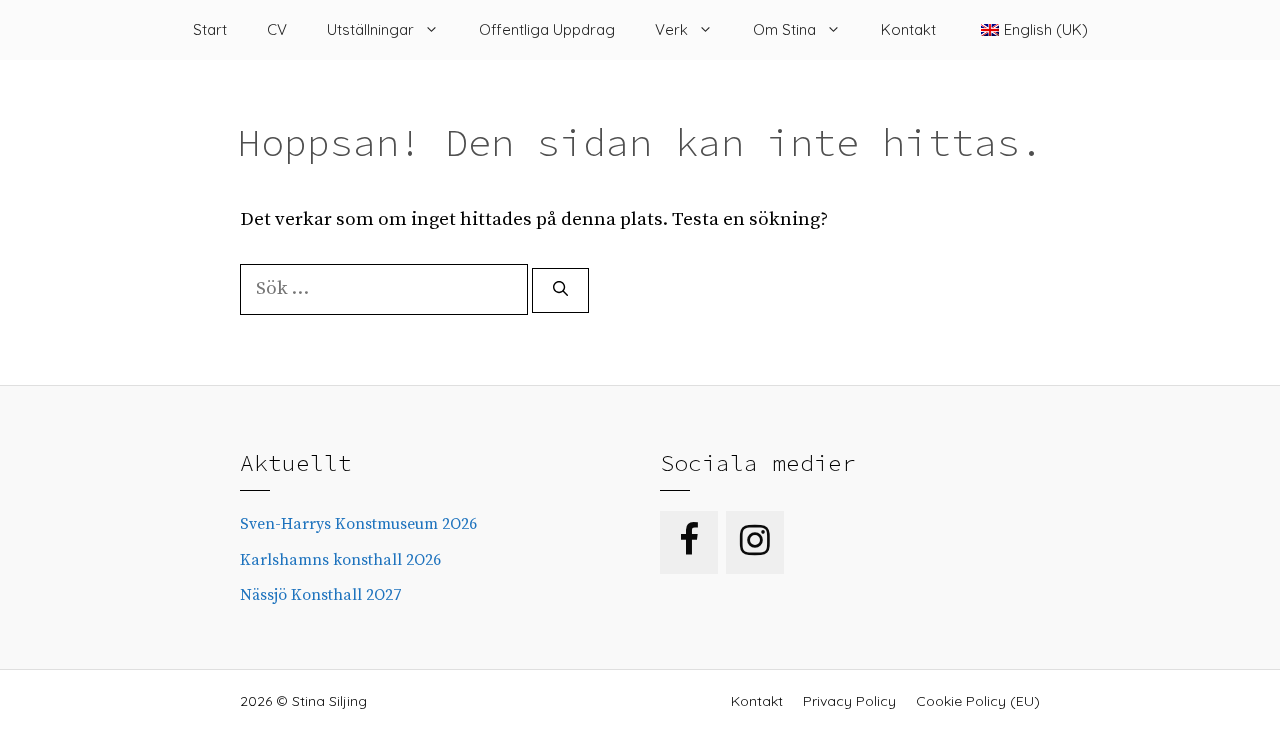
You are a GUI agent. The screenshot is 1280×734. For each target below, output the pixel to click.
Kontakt (908, 29)
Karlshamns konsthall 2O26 (340, 560)
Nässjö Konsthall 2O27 (320, 595)
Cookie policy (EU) (978, 701)
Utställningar (370, 29)
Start (210, 29)
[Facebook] (689, 542)
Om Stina (784, 29)
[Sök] (560, 290)
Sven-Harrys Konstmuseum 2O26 (358, 524)
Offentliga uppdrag (547, 29)
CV (277, 29)
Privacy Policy (849, 701)
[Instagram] (755, 542)
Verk (671, 29)
